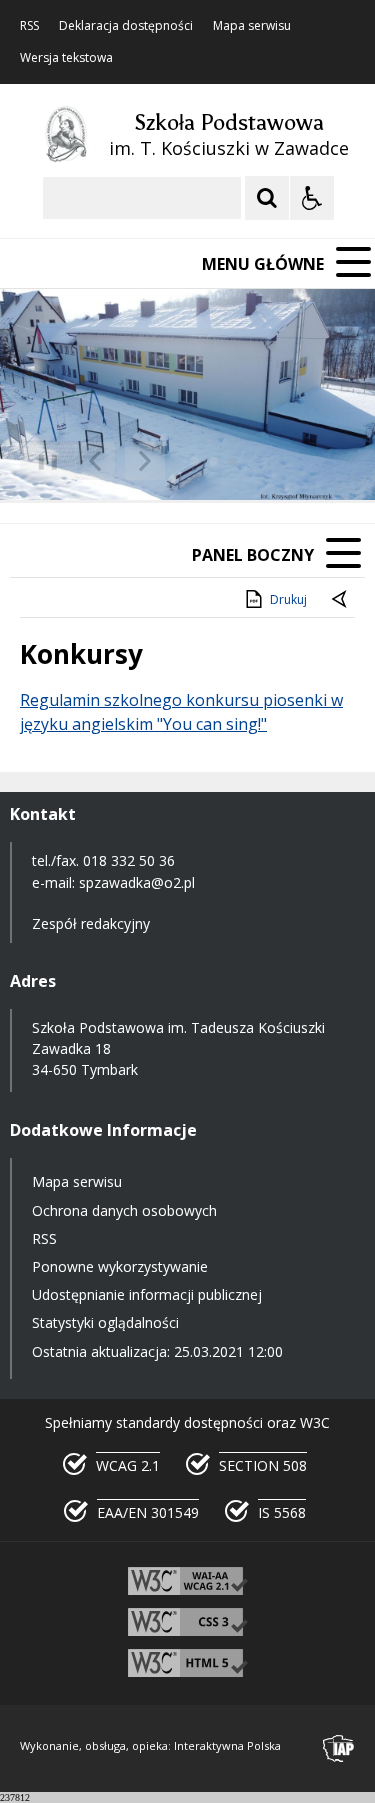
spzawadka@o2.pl (137, 882)
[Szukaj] (267, 198)
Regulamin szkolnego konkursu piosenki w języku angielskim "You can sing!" (181, 712)
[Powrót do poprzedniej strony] (341, 600)
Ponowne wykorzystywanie (120, 1266)
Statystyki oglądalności (105, 1322)
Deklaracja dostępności (126, 26)
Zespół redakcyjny (91, 923)
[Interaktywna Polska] (339, 1748)
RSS (29, 26)
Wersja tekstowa (66, 58)
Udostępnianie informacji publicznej (147, 1294)
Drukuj (288, 599)
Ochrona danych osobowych (124, 1210)
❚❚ (40, 460)
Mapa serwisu (252, 26)
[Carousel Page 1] (194, 461)
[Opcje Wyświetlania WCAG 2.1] (312, 198)
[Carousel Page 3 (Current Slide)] (232, 461)
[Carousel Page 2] (213, 461)
